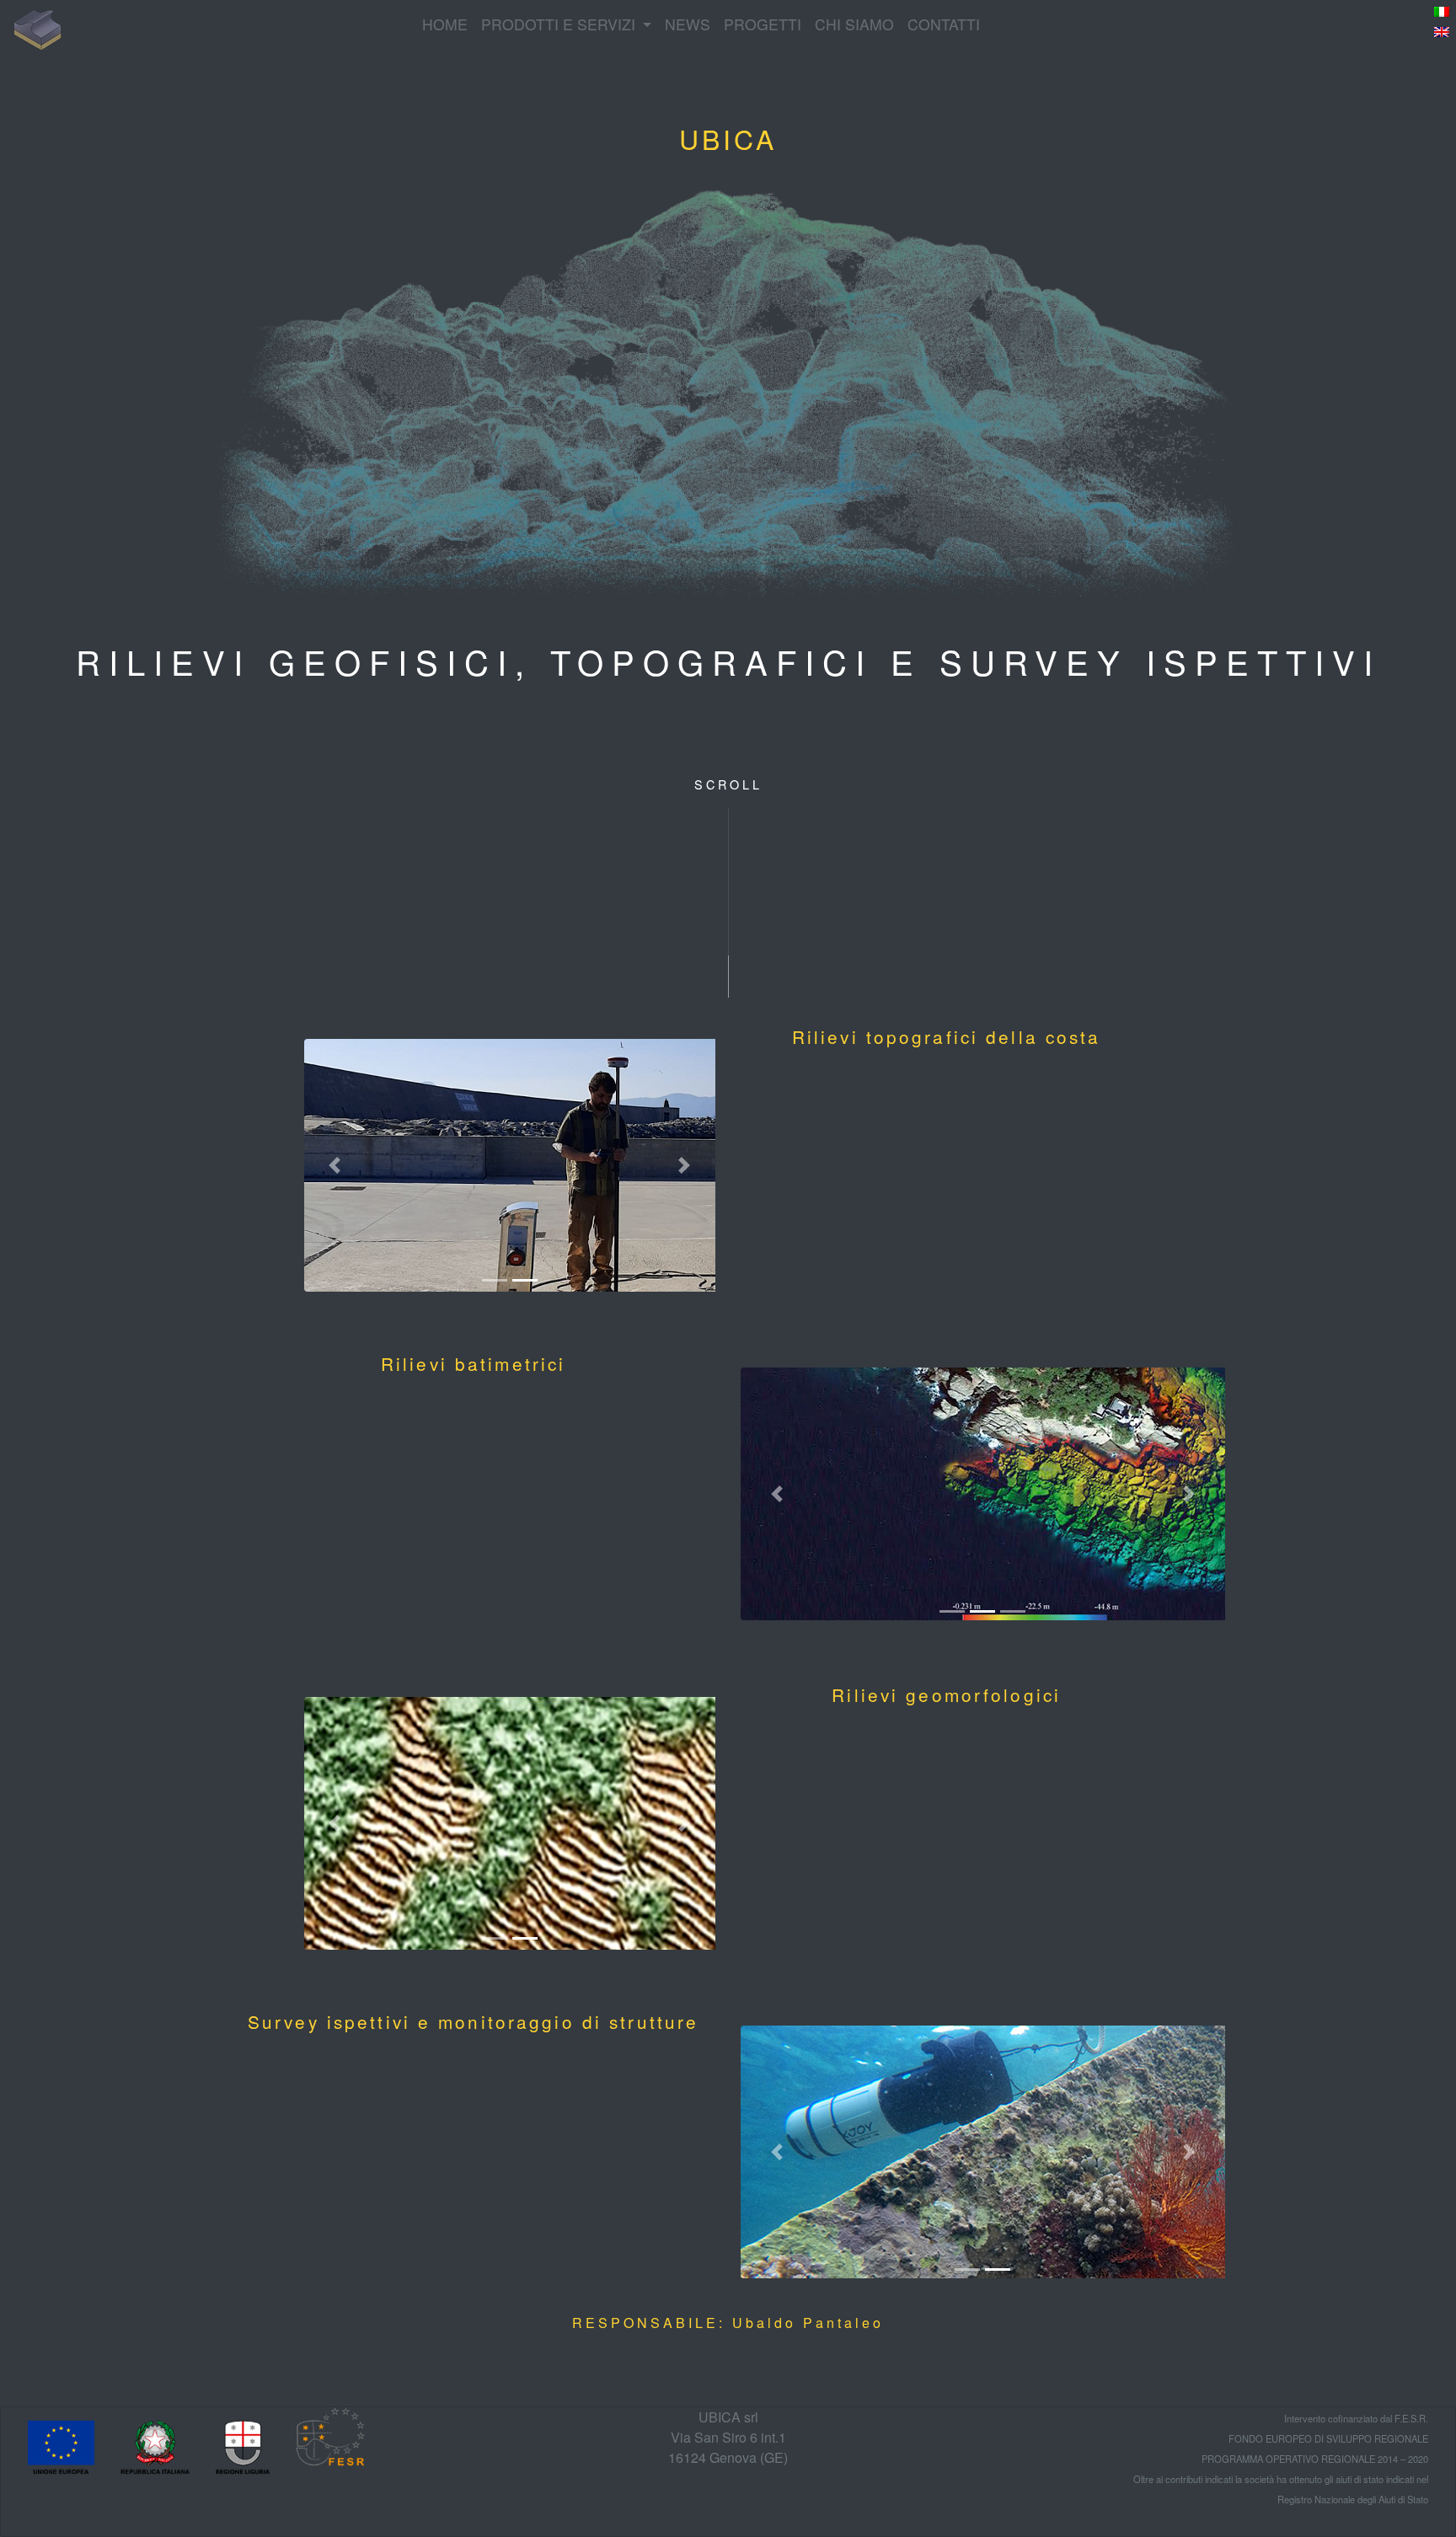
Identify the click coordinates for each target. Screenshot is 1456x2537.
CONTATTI (944, 24)
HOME (445, 24)
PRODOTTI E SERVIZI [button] (560, 24)
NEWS (688, 24)
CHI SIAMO (854, 24)
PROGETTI (763, 24)
